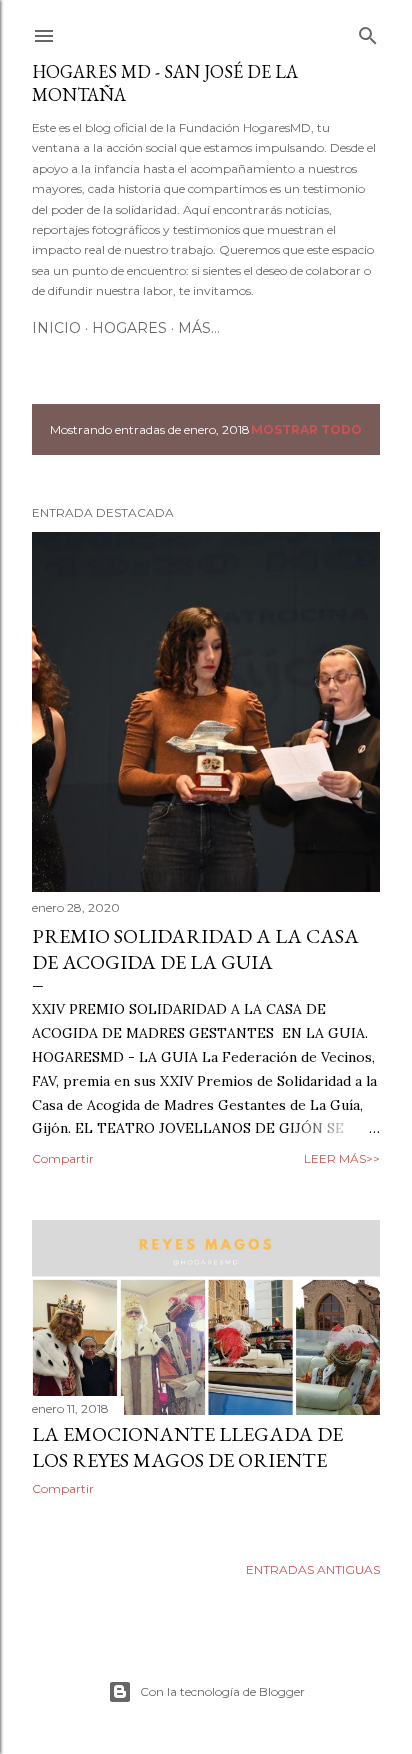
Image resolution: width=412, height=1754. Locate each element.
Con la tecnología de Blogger (222, 1691)
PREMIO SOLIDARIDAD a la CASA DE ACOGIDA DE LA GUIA (195, 949)
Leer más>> (342, 1158)
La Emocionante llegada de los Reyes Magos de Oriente (187, 1447)
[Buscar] (368, 31)
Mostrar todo (306, 429)
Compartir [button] (63, 1158)
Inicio (56, 328)
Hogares (129, 328)
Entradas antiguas (313, 1569)
